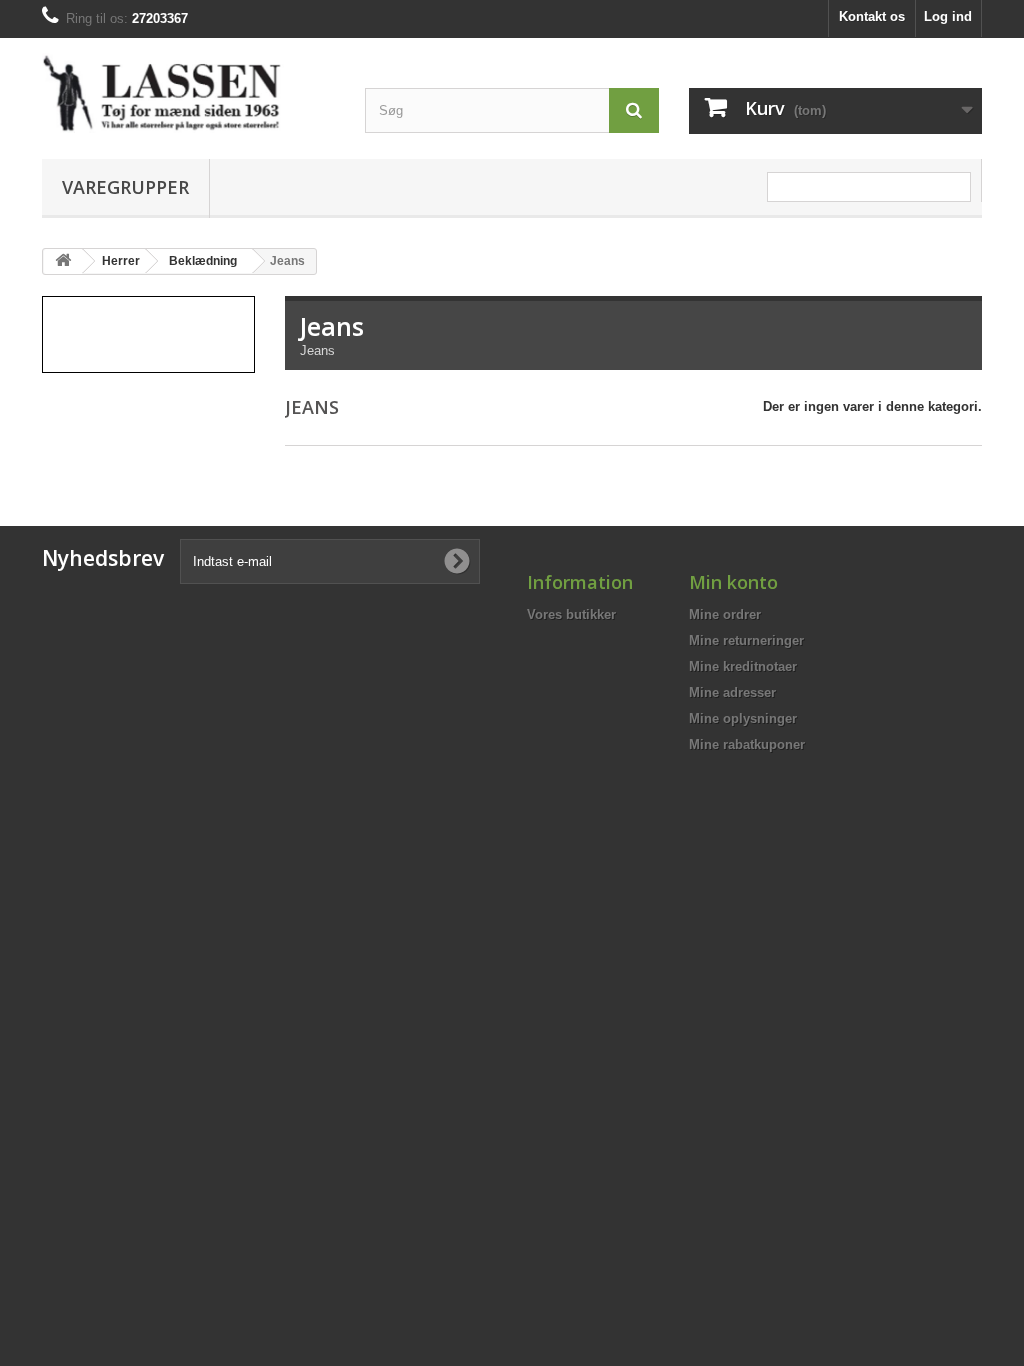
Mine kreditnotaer (743, 666)
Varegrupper (125, 187)
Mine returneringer (746, 640)
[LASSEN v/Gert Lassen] (188, 93)
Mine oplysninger (743, 718)
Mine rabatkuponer (747, 744)
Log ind (948, 16)
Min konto (733, 582)
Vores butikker (571, 614)
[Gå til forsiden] (63, 261)
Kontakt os (872, 16)
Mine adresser (732, 692)
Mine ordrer (725, 614)
